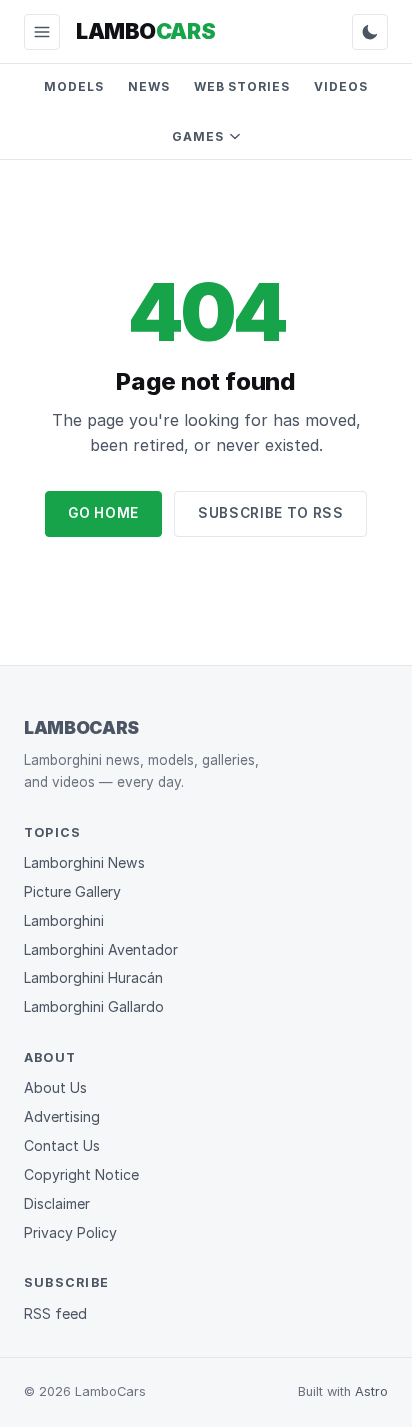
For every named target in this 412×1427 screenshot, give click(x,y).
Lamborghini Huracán (93, 977)
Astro (371, 1391)
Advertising (62, 1116)
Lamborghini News (84, 862)
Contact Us (62, 1145)
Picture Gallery (72, 891)
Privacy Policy (70, 1232)
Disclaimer (57, 1203)
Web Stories (242, 86)
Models (74, 86)
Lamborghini (64, 920)
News (149, 86)
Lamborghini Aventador (101, 949)
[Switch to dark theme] (370, 32)
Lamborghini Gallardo (94, 1006)
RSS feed (55, 1313)
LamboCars (81, 727)
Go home (103, 513)
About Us (55, 1087)
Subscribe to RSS (271, 513)
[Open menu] (42, 32)
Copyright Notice (81, 1174)
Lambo (145, 31)
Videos (341, 86)
